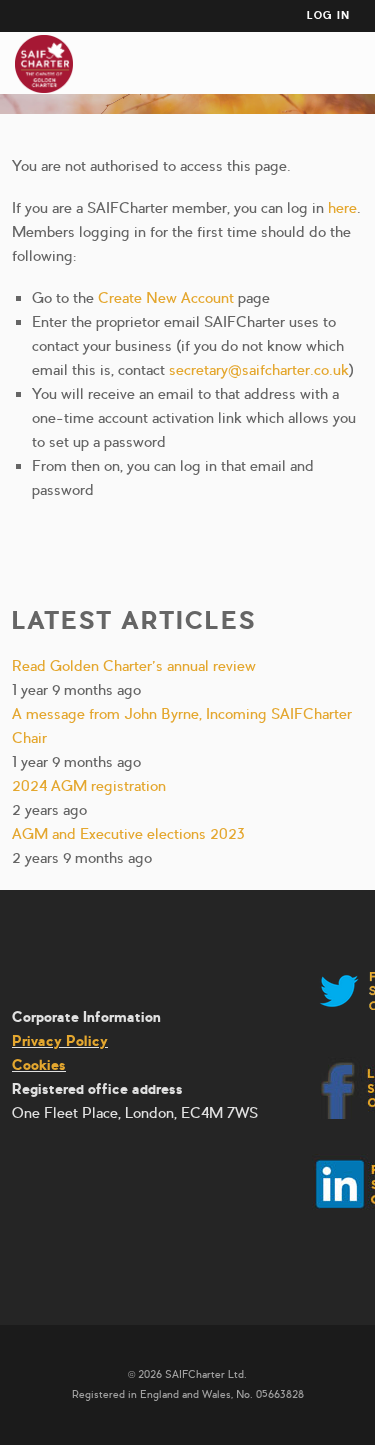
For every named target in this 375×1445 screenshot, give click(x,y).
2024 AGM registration (89, 786)
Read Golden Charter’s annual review (134, 666)
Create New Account (166, 298)
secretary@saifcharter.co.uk (259, 370)
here (342, 208)
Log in (328, 15)
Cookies (39, 1065)
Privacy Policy (60, 1041)
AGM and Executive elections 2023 (128, 834)
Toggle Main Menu (353, 64)
